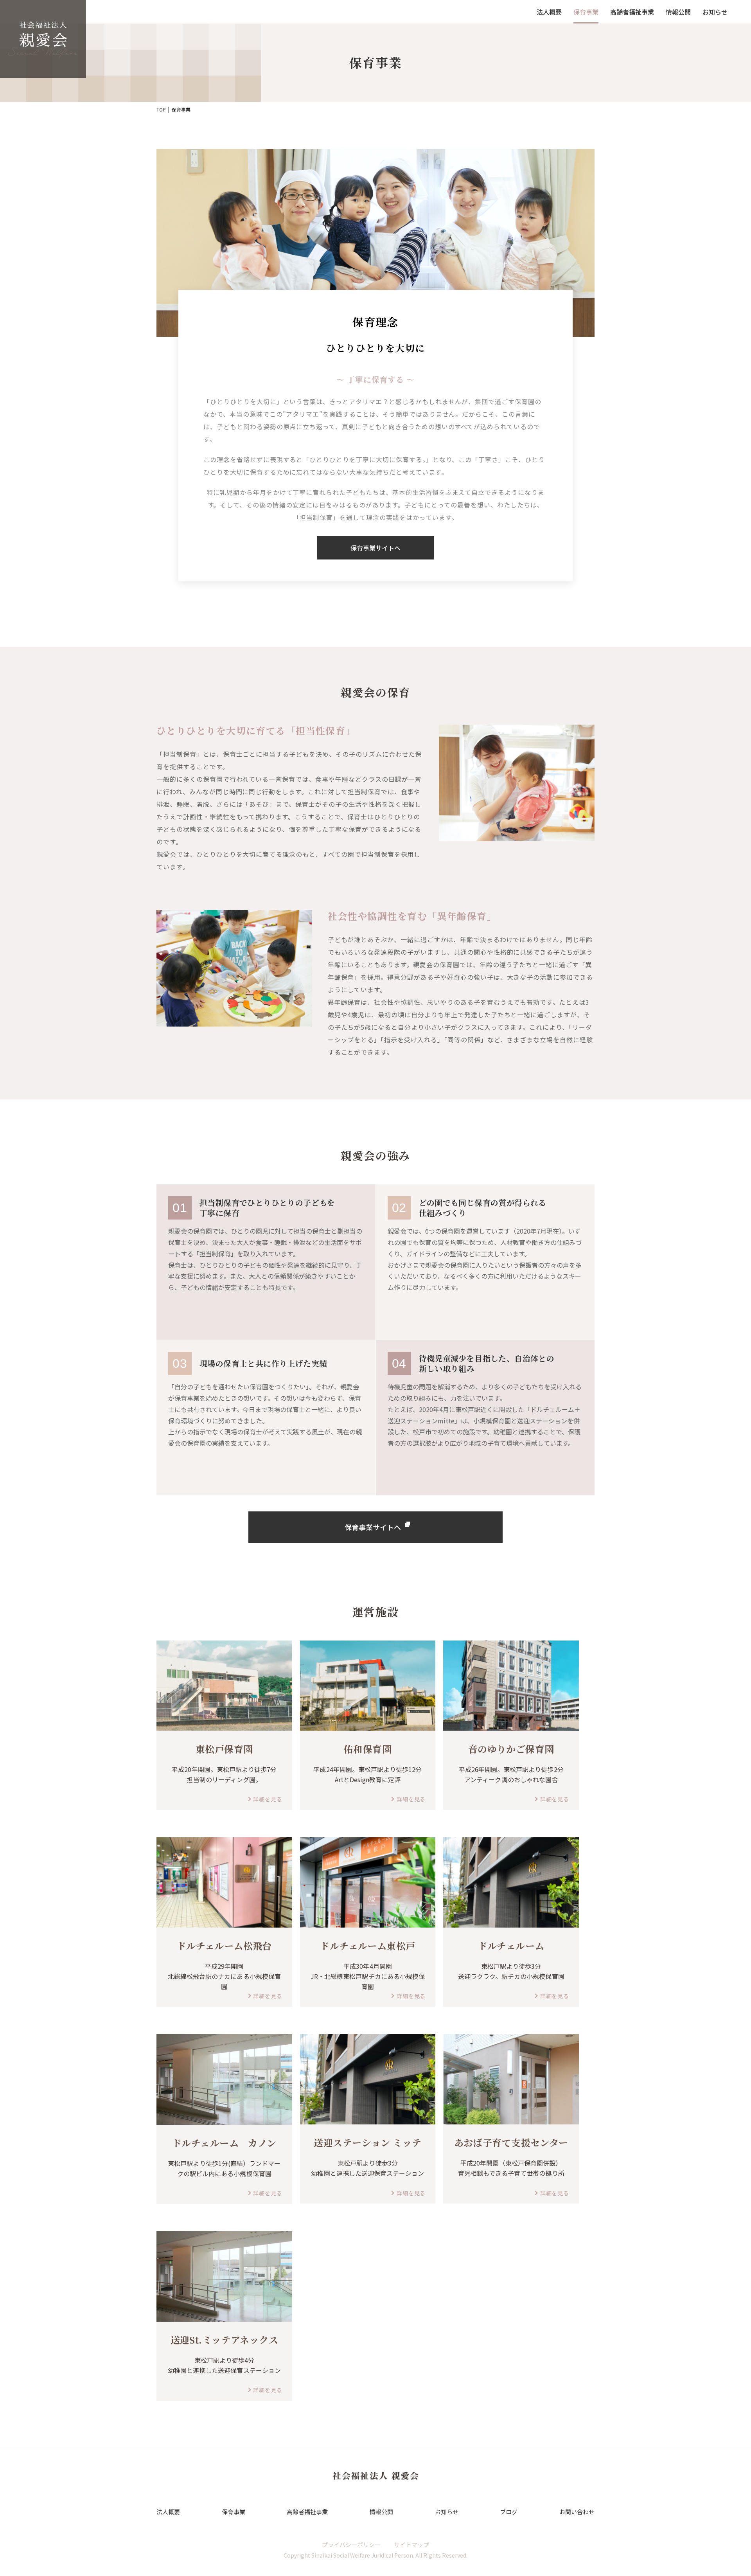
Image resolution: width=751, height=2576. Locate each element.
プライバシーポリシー (351, 2545)
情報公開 (678, 12)
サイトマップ (411, 2545)
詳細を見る (268, 1799)
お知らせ (715, 12)
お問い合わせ (577, 2512)
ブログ (509, 2512)
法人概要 (549, 12)
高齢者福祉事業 (632, 12)
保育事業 (586, 12)
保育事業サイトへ (375, 548)
